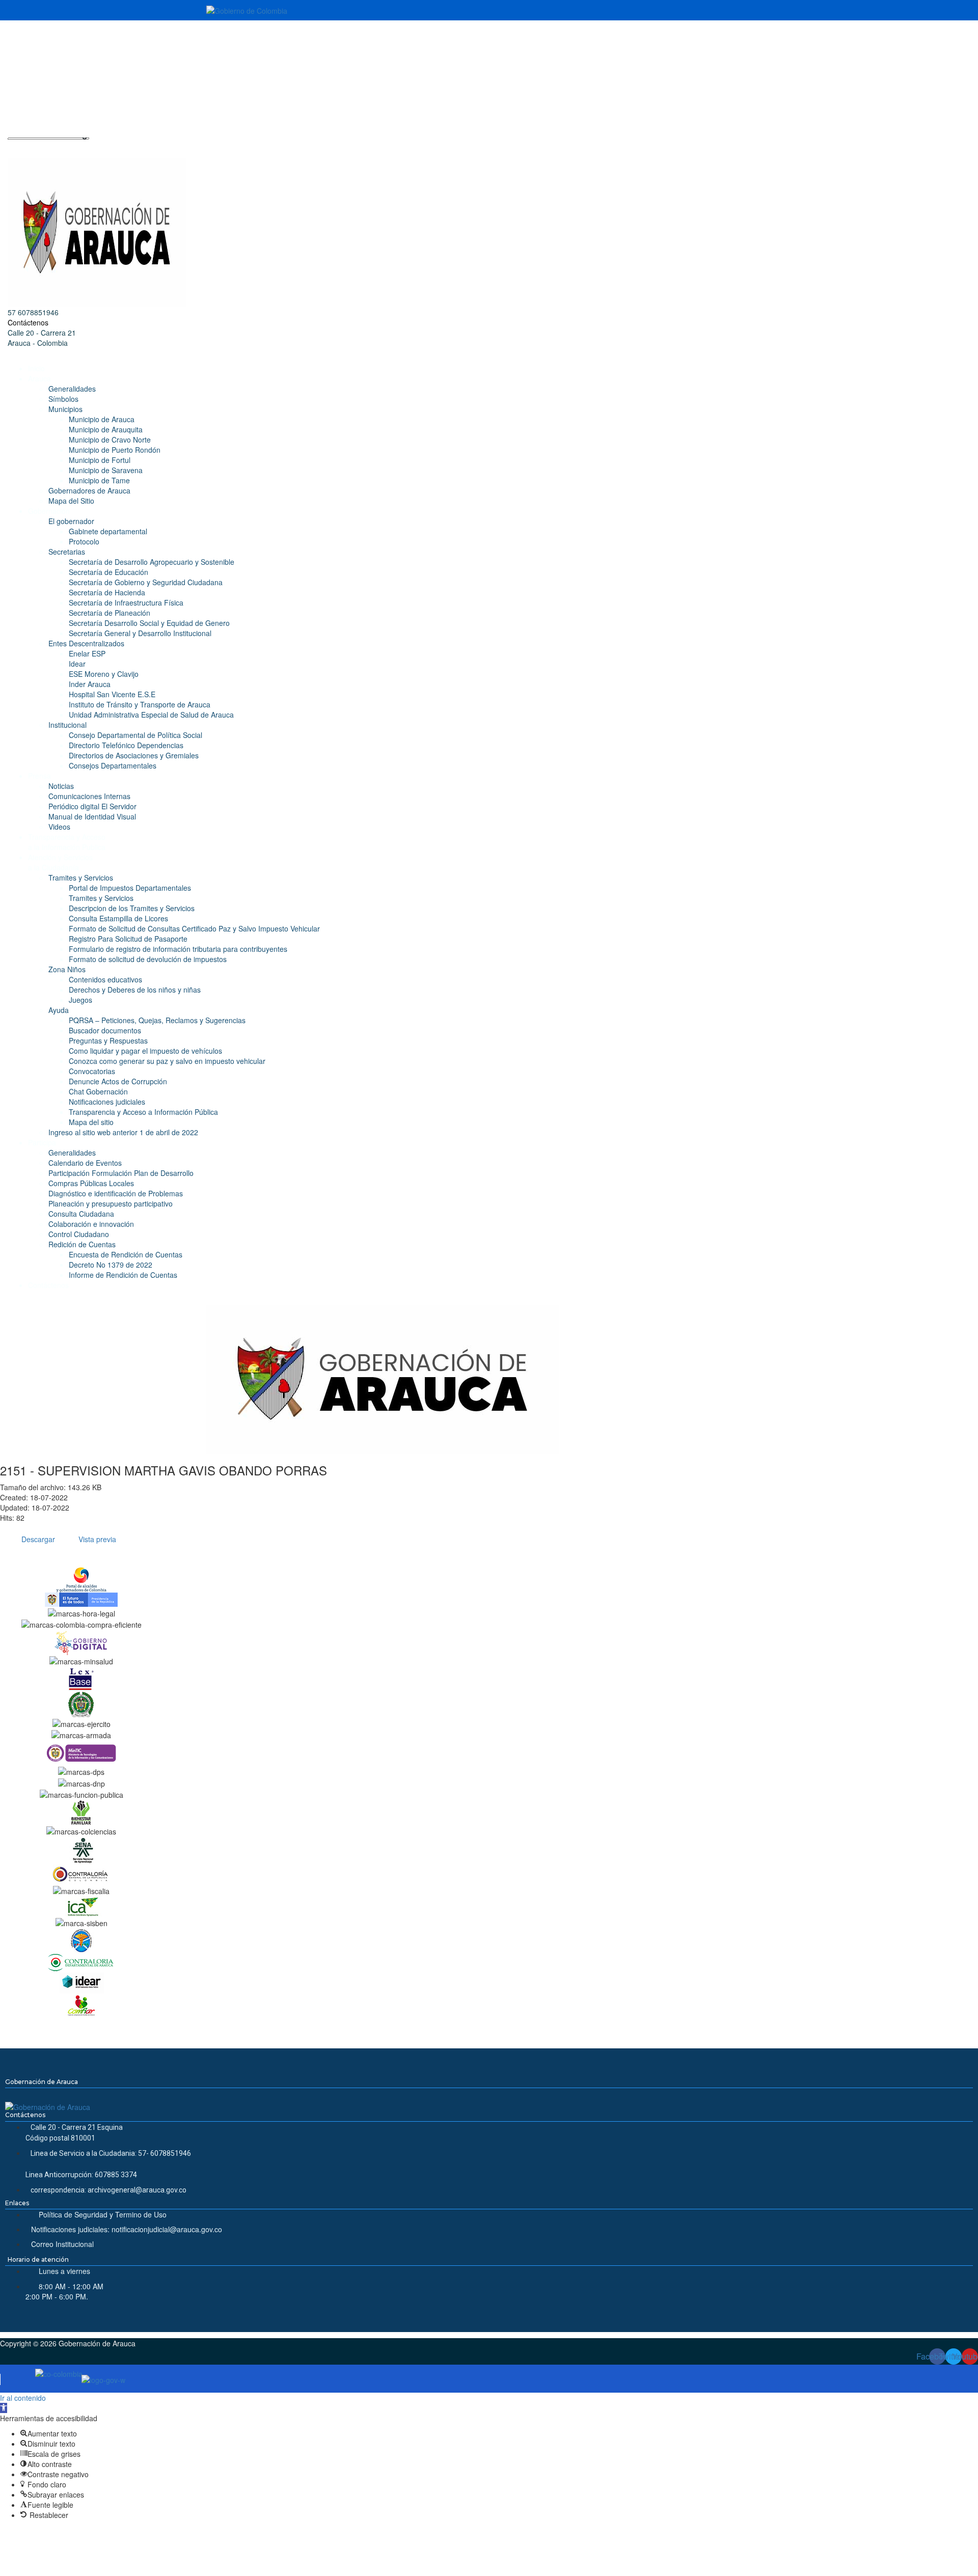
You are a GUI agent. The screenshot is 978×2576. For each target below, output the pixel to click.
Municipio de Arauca (102, 419)
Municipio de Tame (99, 480)
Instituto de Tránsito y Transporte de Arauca (140, 704)
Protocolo (84, 541)
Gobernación (49, 511)
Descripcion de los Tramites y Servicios (132, 908)
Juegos (80, 1000)
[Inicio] (383, 1378)
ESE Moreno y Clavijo (104, 674)
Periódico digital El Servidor (92, 806)
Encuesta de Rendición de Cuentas (126, 1254)
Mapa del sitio (91, 1122)
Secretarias (67, 552)
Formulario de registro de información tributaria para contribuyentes (178, 949)
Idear (77, 664)
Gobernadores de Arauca (89, 490)
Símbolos (63, 399)
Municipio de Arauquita (106, 429)
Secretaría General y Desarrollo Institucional (140, 633)
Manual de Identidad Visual (92, 816)
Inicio (36, 368)
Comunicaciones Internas (89, 796)
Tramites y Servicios (81, 878)
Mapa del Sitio (71, 501)
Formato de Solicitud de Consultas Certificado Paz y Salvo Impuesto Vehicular (194, 928)
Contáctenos (28, 322)
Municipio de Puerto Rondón (115, 450)
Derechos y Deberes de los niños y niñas (135, 990)
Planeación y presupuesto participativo (111, 1203)
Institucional (67, 725)
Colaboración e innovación (91, 1224)
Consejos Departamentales (113, 765)
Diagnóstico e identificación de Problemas (116, 1193)
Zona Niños (67, 969)
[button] (4, 2408)
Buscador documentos (105, 1030)
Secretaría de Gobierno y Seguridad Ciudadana (146, 582)
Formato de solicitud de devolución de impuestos (148, 959)
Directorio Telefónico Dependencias (126, 745)
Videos (59, 827)
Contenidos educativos (105, 979)
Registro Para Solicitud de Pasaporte (128, 939)
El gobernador (71, 521)
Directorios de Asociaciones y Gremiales (134, 755)
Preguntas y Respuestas (108, 1040)
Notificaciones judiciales (107, 1102)
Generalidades (72, 389)
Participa (42, 1142)
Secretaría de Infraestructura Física (126, 602)
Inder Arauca (90, 684)
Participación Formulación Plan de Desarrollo (121, 1173)
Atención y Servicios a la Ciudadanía (60, 862)
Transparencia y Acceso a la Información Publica (67, 842)
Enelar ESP (87, 653)
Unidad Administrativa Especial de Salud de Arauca (151, 715)
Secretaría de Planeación (110, 613)
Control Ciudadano (79, 1234)
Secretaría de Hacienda (107, 592)
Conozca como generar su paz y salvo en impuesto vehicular (167, 1061)
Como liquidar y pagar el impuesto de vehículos (145, 1051)
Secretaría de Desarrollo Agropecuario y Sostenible (152, 562)
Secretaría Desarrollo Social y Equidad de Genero (149, 623)
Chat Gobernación (98, 1091)
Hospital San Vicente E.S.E (112, 694)
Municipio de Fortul (100, 460)
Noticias (61, 786)
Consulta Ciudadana (81, 1214)
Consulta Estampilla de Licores (118, 918)
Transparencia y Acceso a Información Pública (143, 1112)
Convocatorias (92, 1071)
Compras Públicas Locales (91, 1183)
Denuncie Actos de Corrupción (118, 1081)
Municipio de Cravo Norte (110, 440)
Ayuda (59, 1010)
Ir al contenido (23, 2398)
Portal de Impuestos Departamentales (130, 888)
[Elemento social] (11, 36)
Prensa (39, 776)
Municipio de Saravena (106, 470)
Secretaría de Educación (108, 572)
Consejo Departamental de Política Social (135, 735)
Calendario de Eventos (85, 1163)
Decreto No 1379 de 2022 (111, 1265)
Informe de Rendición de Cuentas (123, 1275)
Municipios (65, 409)
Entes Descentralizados (86, 643)
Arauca (39, 378)
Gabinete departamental (108, 531)
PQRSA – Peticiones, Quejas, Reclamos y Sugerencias (157, 1020)
